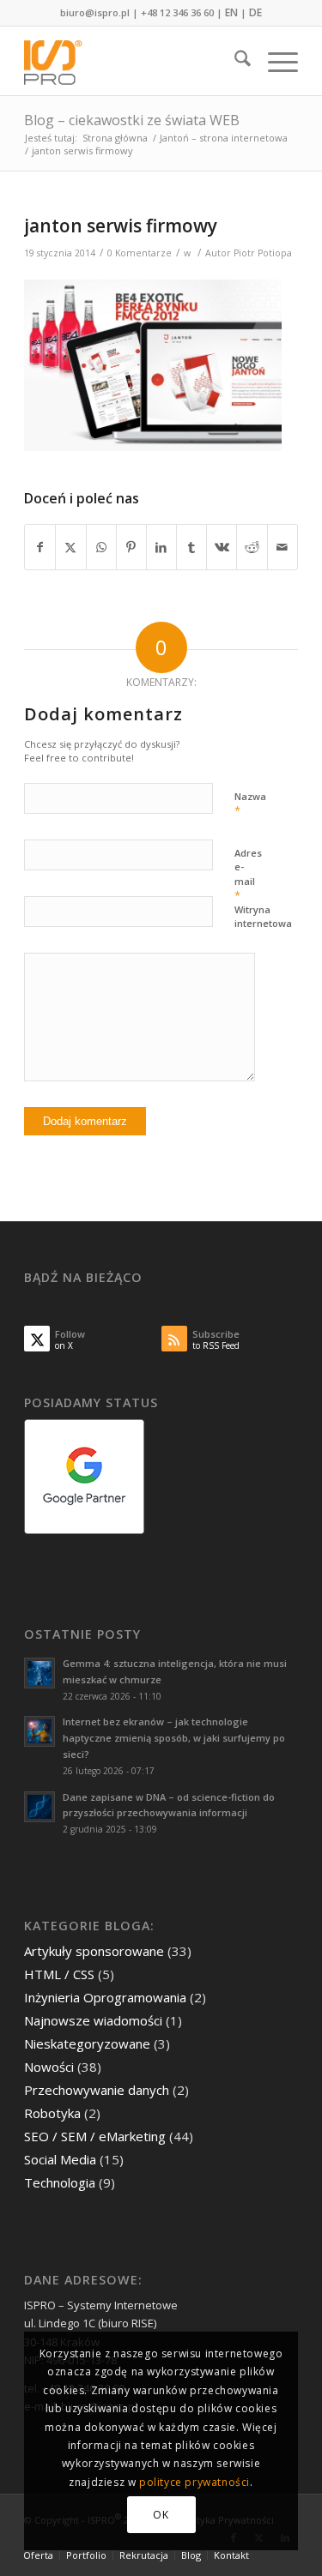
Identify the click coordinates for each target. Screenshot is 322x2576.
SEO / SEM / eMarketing (95, 2136)
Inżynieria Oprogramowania (105, 1997)
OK (161, 2515)
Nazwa (250, 804)
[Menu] (274, 61)
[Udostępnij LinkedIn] (161, 547)
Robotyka (52, 2113)
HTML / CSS (59, 1974)
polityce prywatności (194, 2482)
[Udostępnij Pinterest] (131, 547)
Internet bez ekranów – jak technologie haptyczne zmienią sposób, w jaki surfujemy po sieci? (174, 1738)
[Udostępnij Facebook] (40, 547)
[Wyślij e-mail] (283, 547)
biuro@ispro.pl (95, 12)
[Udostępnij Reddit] (252, 547)
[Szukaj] (234, 61)
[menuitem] (234, 61)
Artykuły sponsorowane (94, 1951)
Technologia (60, 2182)
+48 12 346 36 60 (177, 12)
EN (231, 12)
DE (255, 12)
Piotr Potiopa (263, 253)
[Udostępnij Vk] (222, 547)
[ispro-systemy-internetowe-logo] (134, 61)
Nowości (49, 2067)
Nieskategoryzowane (87, 2043)
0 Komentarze (140, 253)
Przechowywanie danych (97, 2090)
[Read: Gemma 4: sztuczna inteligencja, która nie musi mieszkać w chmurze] (39, 1673)
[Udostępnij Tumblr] (191, 547)
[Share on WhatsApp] (101, 547)
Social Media (60, 2159)
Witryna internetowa (263, 917)
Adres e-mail (248, 875)
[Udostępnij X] (70, 547)
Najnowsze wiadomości (93, 2020)
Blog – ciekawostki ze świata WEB (132, 120)
